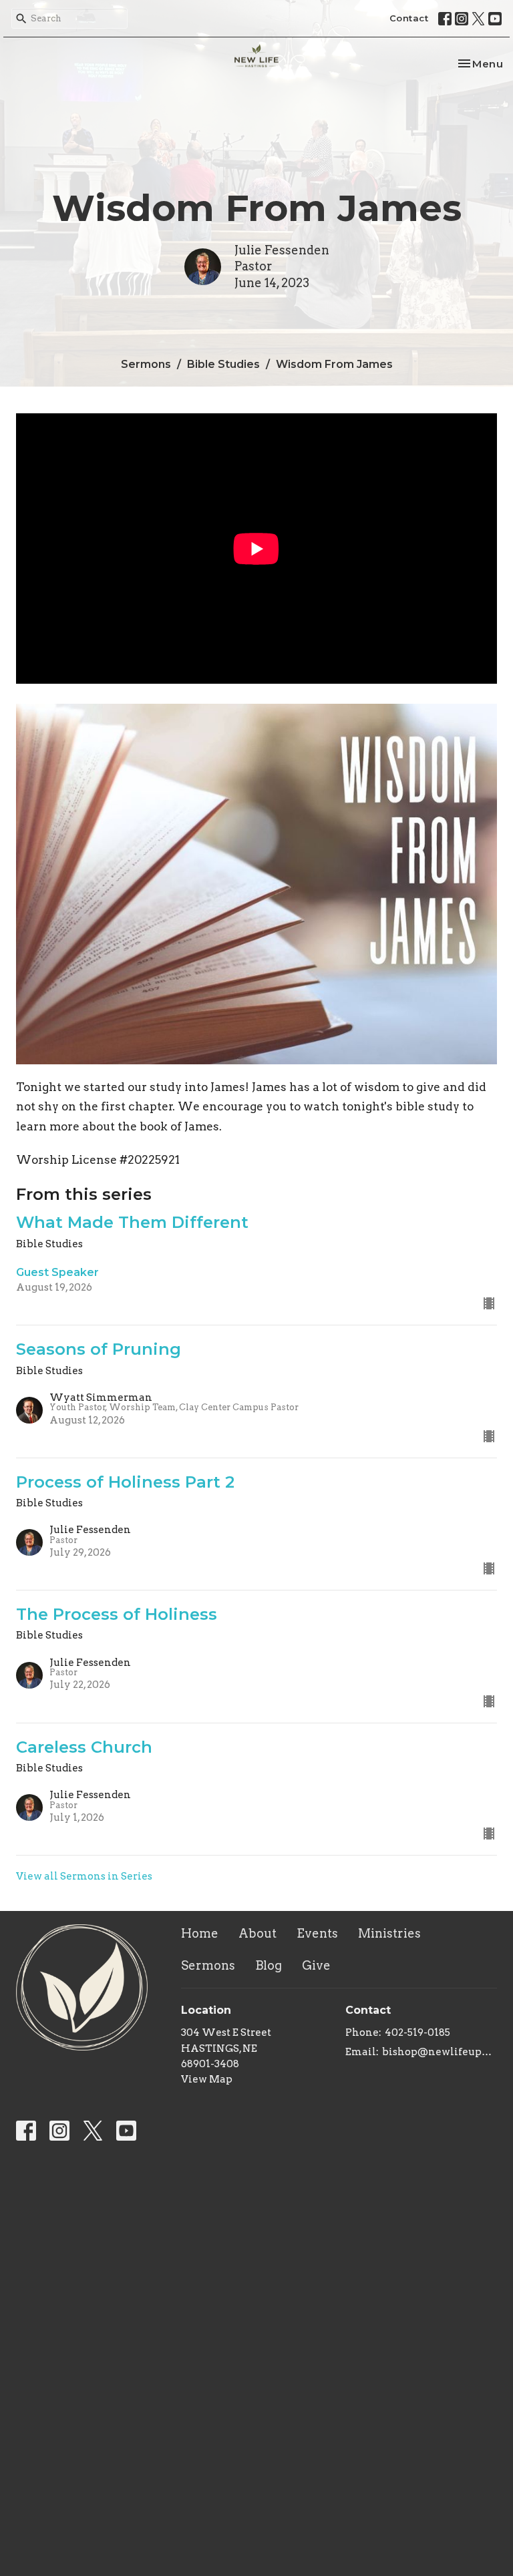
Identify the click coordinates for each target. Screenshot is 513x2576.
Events (317, 1933)
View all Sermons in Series (84, 1876)
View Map (207, 2079)
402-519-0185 (417, 2032)
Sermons (146, 364)
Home (200, 1933)
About (258, 1933)
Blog (269, 1965)
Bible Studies (223, 364)
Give (316, 1965)
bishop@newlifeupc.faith (440, 2052)
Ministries (389, 1933)
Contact (409, 18)
